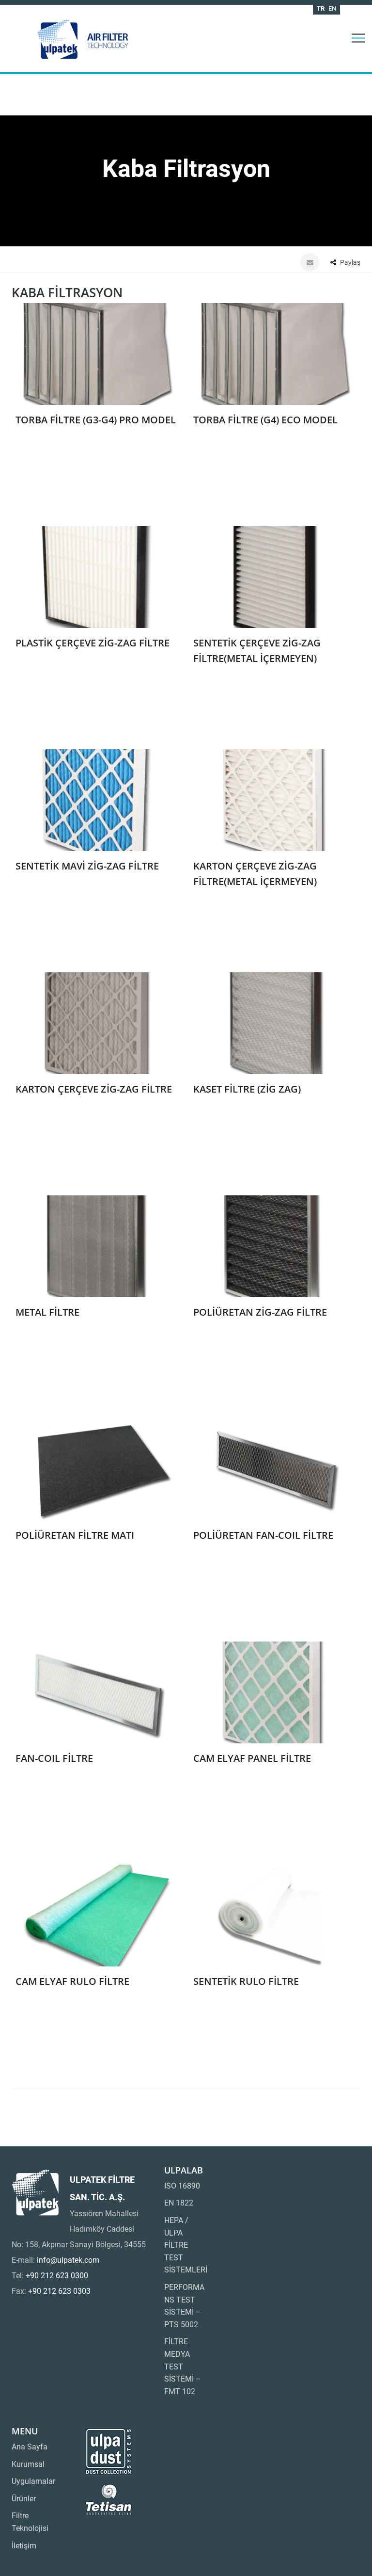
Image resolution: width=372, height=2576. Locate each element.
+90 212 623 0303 (59, 2291)
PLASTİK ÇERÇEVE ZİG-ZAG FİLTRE (93, 643)
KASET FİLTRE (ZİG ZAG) (247, 1089)
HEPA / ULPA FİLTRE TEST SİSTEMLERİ (186, 2245)
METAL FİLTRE (47, 1312)
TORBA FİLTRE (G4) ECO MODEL (265, 420)
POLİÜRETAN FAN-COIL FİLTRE (263, 1535)
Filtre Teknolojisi (30, 2522)
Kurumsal (28, 2464)
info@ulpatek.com (68, 2260)
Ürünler (24, 2499)
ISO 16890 (182, 2186)
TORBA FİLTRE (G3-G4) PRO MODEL (96, 420)
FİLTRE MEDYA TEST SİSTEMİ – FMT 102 (183, 2366)
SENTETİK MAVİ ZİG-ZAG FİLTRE (87, 866)
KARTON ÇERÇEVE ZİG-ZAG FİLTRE (94, 1089)
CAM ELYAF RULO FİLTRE (72, 1981)
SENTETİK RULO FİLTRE (246, 1981)
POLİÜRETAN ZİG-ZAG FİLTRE (260, 1312)
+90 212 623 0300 (57, 2276)
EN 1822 (179, 2203)
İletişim (24, 2546)
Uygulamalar (33, 2481)
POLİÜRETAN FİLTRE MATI (75, 1535)
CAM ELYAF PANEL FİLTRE (252, 1758)
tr (321, 8)
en (332, 8)
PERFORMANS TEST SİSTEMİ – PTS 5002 (184, 2306)
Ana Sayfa (30, 2447)
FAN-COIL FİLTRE (54, 1758)
